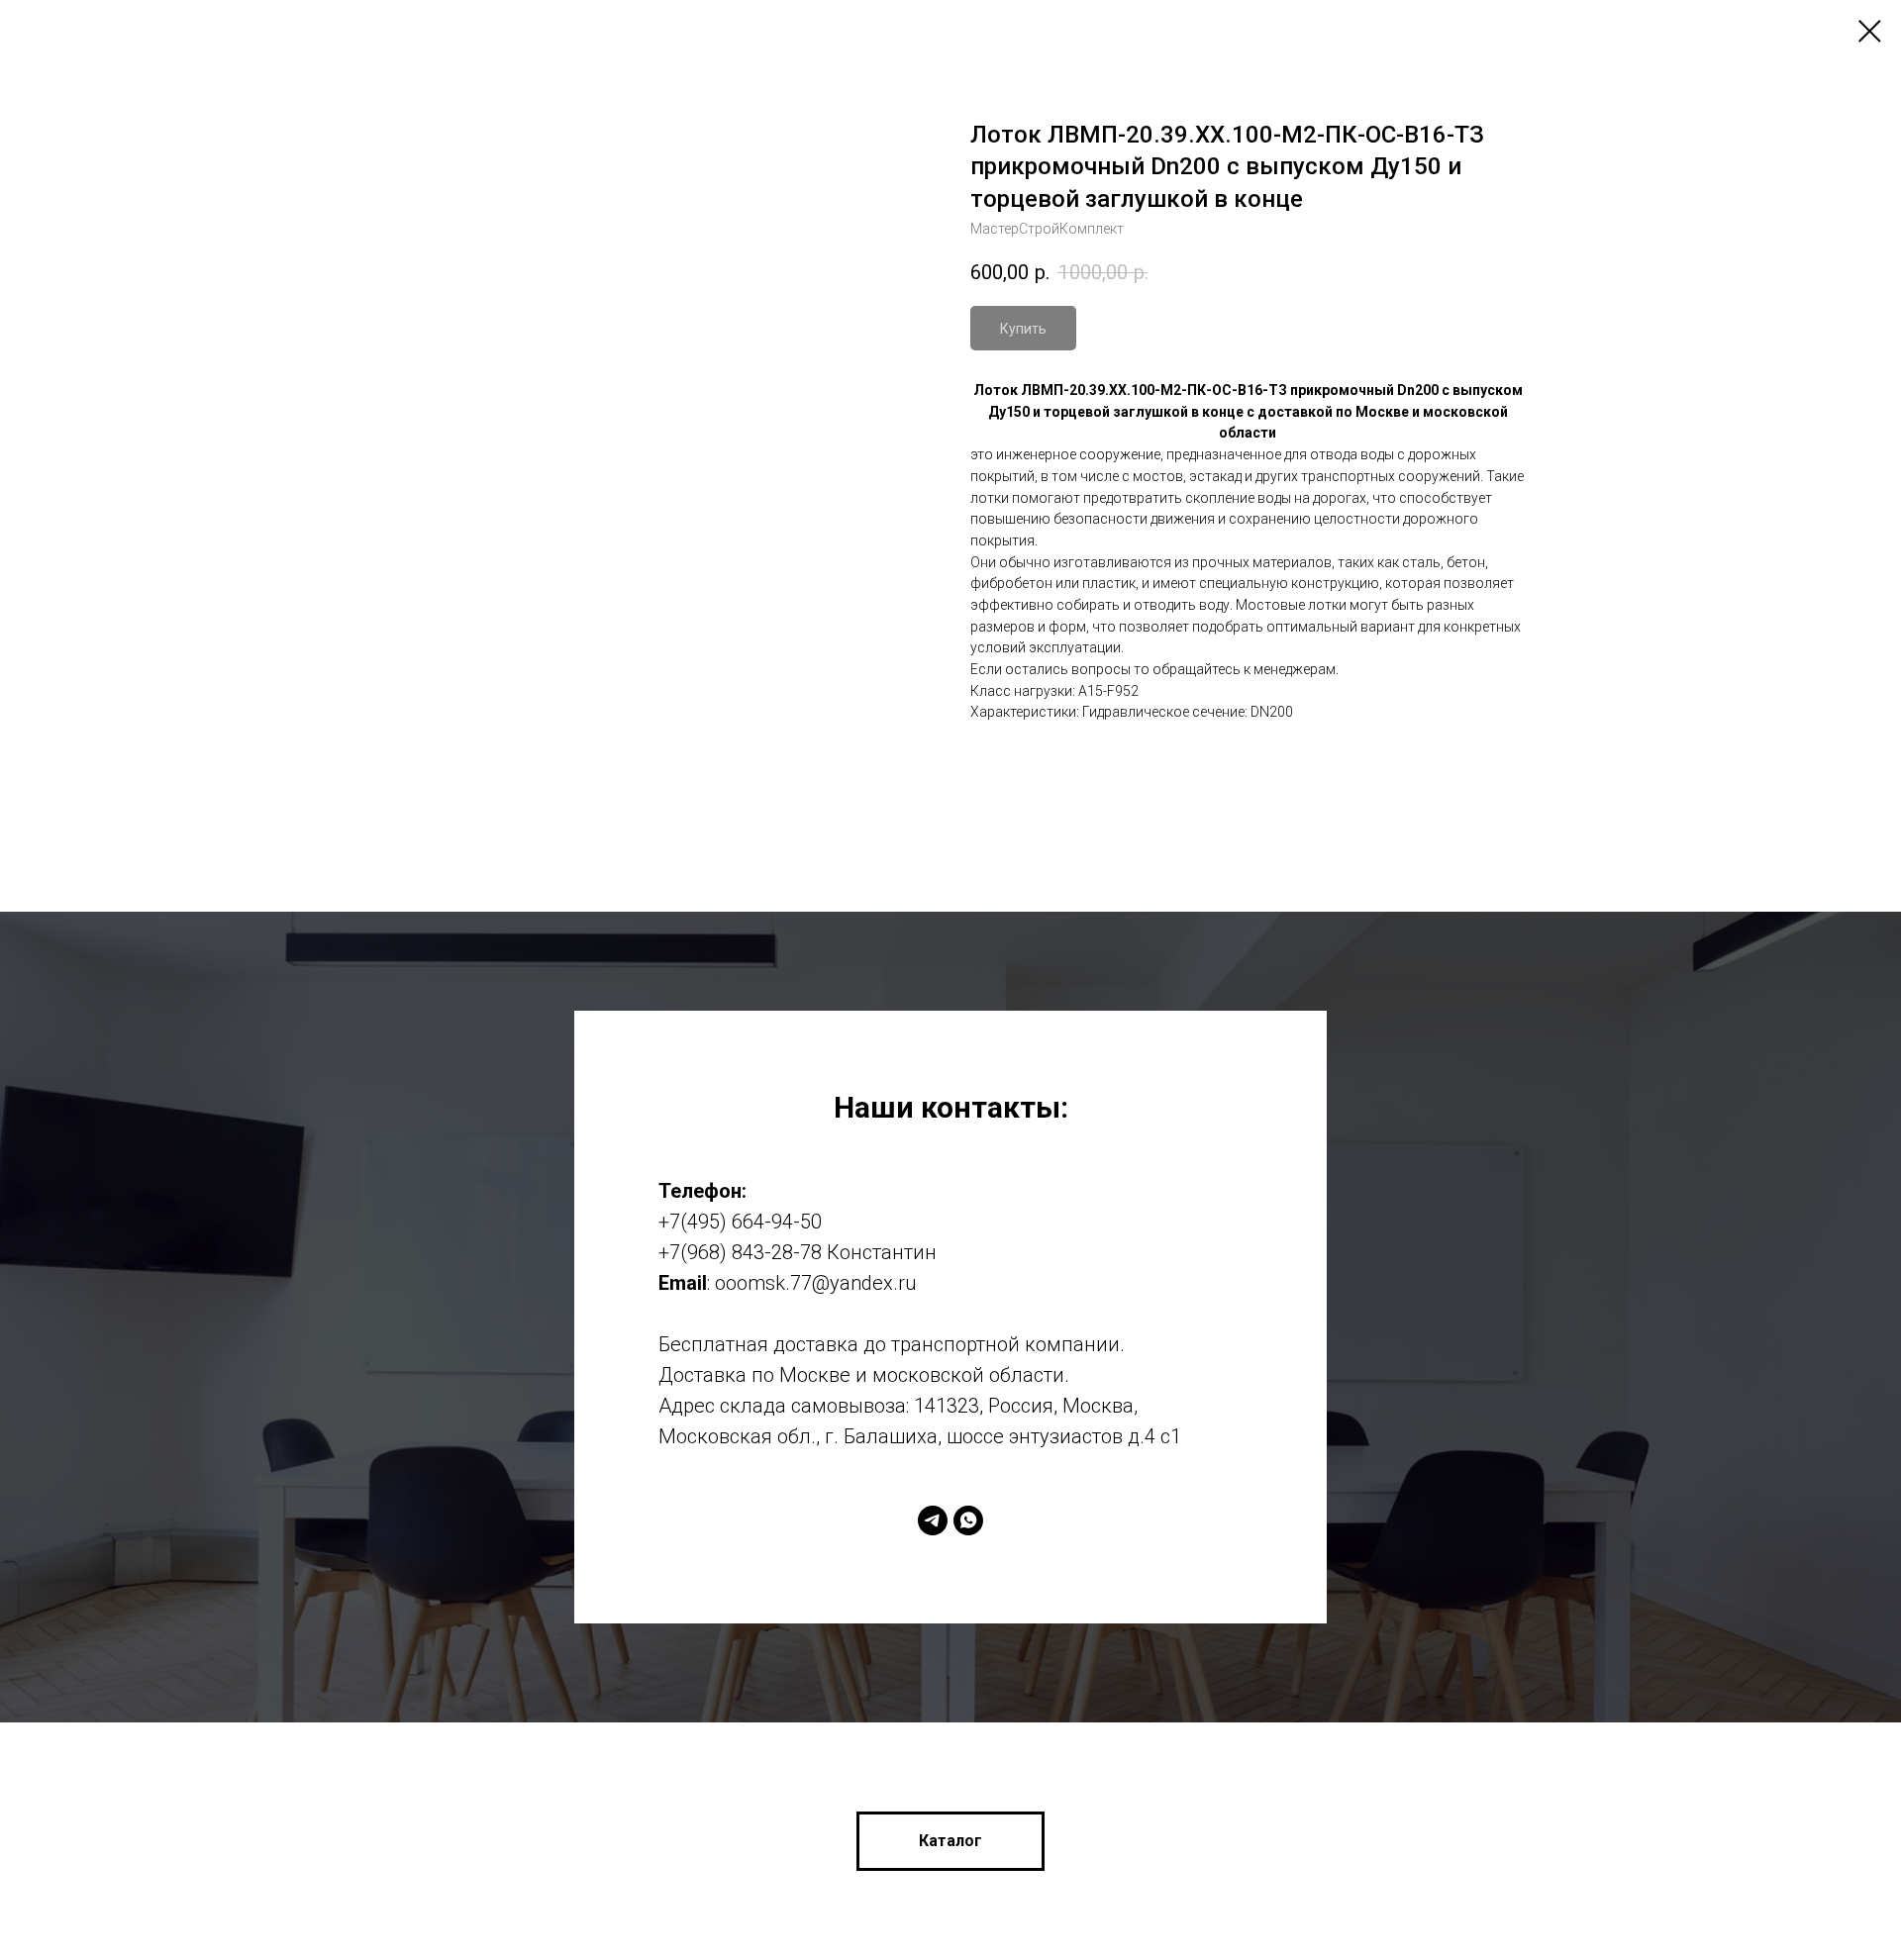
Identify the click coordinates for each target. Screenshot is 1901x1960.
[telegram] (933, 1520)
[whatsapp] (968, 1520)
